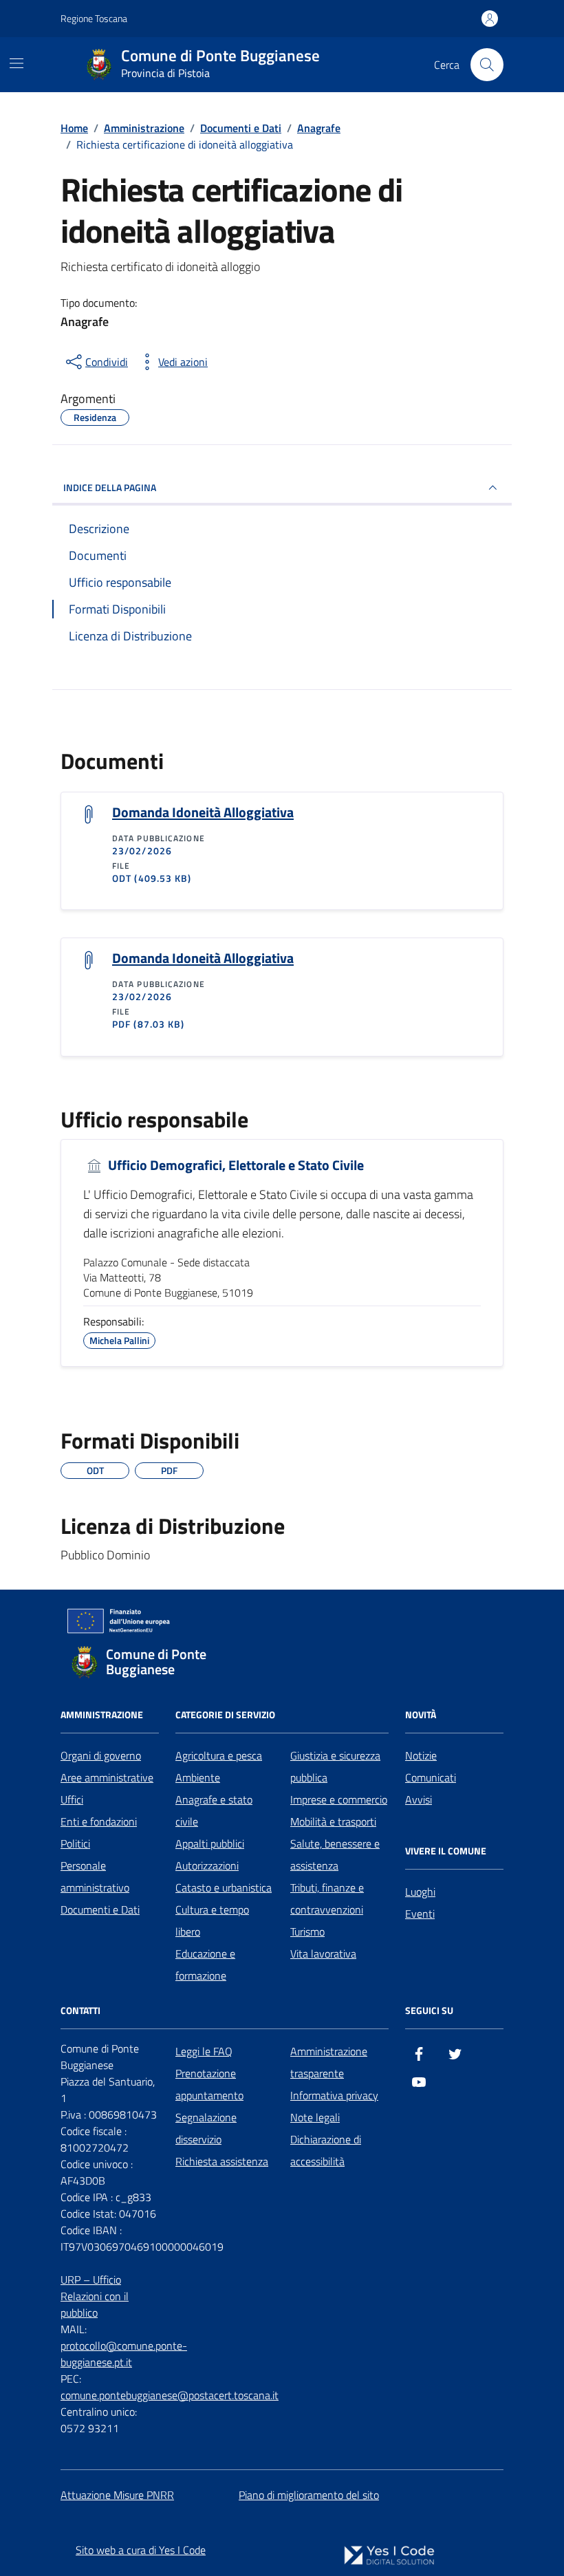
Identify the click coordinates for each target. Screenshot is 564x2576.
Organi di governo (101, 1755)
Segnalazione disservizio (206, 2128)
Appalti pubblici (210, 1843)
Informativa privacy (334, 2095)
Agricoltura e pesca (219, 1755)
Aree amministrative (107, 1777)
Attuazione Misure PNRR (117, 2495)
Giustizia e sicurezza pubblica (335, 1766)
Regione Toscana (94, 18)
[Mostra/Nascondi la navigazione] (17, 63)
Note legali (315, 2117)
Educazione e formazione (205, 1965)
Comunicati (431, 1777)
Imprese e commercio (339, 1799)
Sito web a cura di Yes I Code (141, 2550)
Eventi (420, 1914)
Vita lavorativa (323, 1953)
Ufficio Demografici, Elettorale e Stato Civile (235, 1166)
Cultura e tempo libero (212, 1920)
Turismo (307, 1931)
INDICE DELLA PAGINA (110, 487)
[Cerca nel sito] (487, 65)
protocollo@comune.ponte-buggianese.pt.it (124, 2354)
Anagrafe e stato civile (214, 1810)
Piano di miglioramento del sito (309, 2495)
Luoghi (420, 1892)
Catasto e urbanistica (224, 1887)
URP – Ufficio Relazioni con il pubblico (95, 2296)
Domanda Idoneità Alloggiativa (203, 812)
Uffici (72, 1799)
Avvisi (419, 1799)
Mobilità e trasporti (333, 1821)
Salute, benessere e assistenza (335, 1854)
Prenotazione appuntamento (209, 2084)
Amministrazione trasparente (329, 2062)
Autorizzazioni (207, 1865)
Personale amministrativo (95, 1876)
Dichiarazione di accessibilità (326, 2150)
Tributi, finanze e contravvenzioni (327, 1898)
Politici (75, 1843)
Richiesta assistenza (222, 2161)
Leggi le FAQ (204, 2051)
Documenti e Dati (100, 1909)
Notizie (421, 1755)
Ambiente (198, 1777)
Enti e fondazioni (99, 1821)
